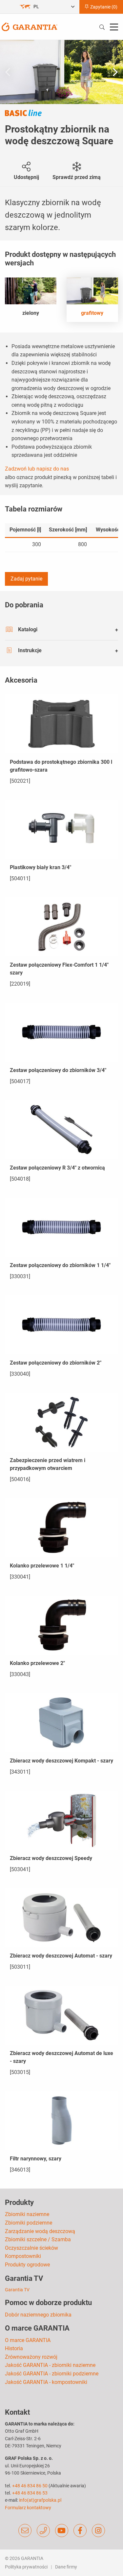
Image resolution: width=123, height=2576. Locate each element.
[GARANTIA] (30, 26)
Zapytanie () (103, 7)
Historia (14, 2348)
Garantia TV (17, 2290)
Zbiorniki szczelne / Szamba (38, 2239)
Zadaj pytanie (26, 579)
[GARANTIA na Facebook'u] (80, 2531)
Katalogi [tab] (28, 629)
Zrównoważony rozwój (31, 2357)
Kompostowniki (23, 2256)
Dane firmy (66, 2567)
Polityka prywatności (26, 2567)
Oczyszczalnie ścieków (31, 2248)
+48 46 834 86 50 (30, 2486)
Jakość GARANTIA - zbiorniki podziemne (52, 2374)
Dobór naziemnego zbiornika (38, 2315)
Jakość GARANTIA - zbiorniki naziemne (50, 2365)
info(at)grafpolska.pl (40, 2500)
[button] (115, 72)
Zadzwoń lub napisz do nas (37, 469)
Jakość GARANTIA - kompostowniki (46, 2382)
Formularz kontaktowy (28, 2508)
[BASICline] (23, 113)
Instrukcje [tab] (30, 650)
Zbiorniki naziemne (27, 2214)
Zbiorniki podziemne (29, 2223)
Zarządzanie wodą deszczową (40, 2231)
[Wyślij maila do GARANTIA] (25, 2531)
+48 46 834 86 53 (30, 2493)
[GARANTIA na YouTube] (62, 2531)
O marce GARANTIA (28, 2340)
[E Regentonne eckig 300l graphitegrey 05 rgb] (61, 72)
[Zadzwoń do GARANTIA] (43, 2531)
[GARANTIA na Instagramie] (98, 2531)
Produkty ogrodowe (27, 2265)
